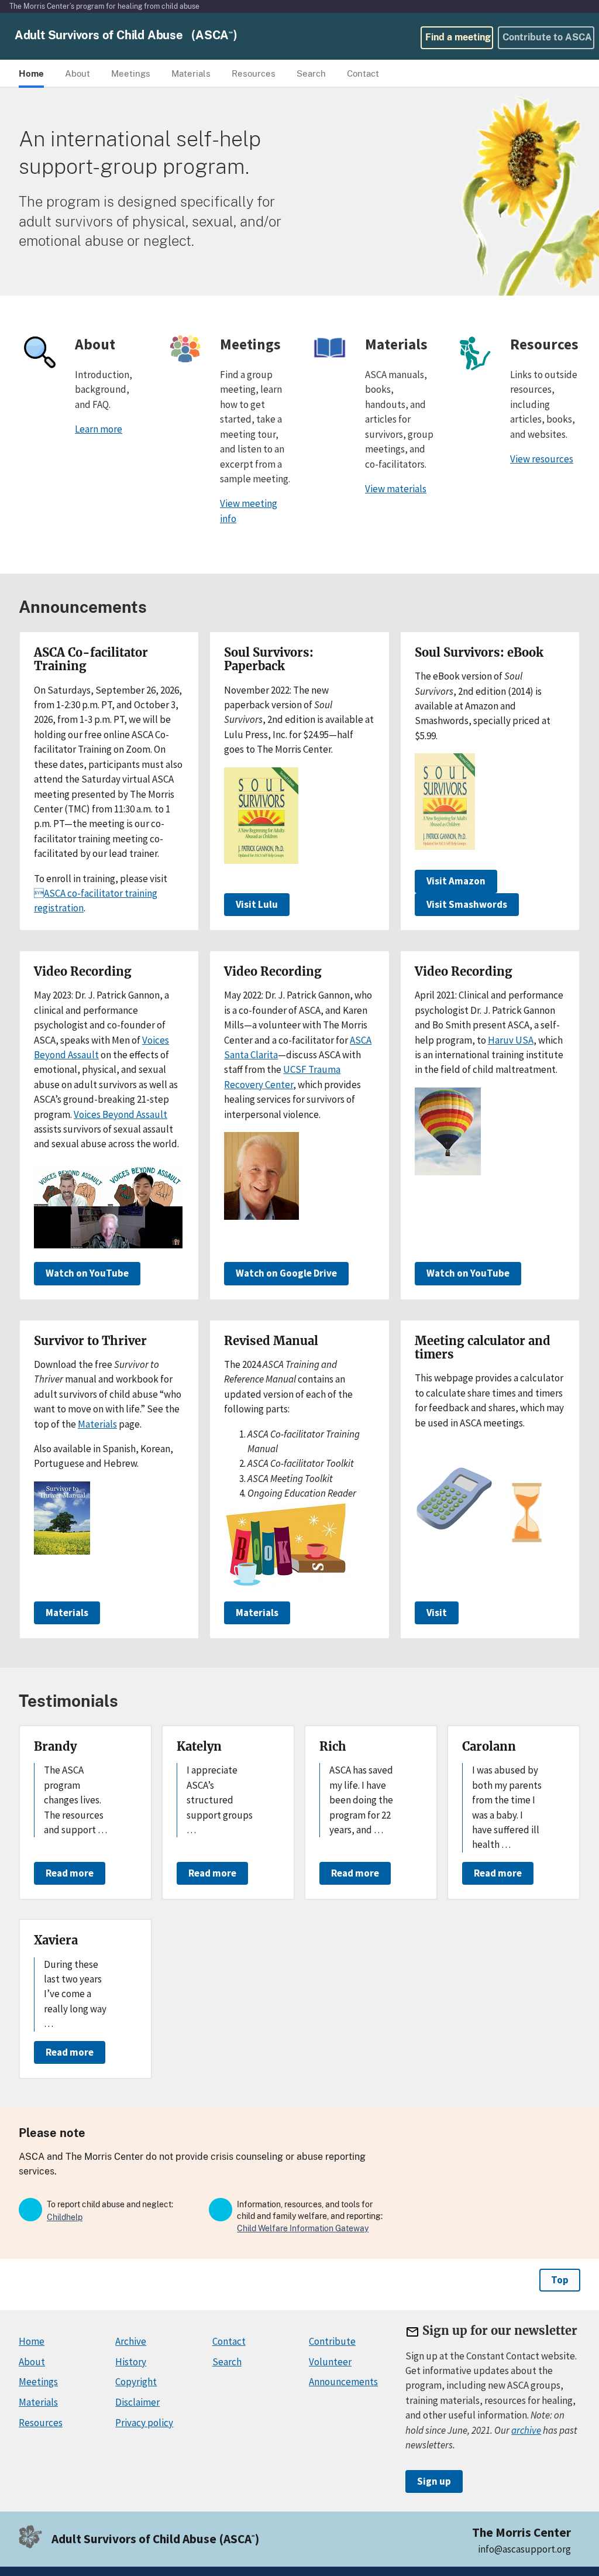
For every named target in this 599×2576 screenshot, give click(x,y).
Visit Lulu (257, 904)
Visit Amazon (456, 881)
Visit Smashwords (467, 904)
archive (526, 2430)
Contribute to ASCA (547, 37)
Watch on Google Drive (286, 1273)
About (32, 2362)
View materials (396, 489)
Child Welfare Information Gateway (303, 2228)
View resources (542, 459)
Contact (229, 2341)
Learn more (99, 429)
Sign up (434, 2481)
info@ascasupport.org (524, 2549)
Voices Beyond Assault (121, 1114)
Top (560, 2280)
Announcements (343, 2382)
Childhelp (65, 2217)
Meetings (38, 2382)
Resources (41, 2423)
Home (32, 2341)
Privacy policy (144, 2423)
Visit (437, 1613)
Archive (131, 2341)
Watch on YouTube (87, 1273)
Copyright (136, 2382)
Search (227, 2362)
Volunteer (330, 2362)
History (131, 2362)
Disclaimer (137, 2402)
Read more (70, 1873)
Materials (97, 1424)
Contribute (332, 2341)
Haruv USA (511, 1040)
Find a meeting (458, 37)
